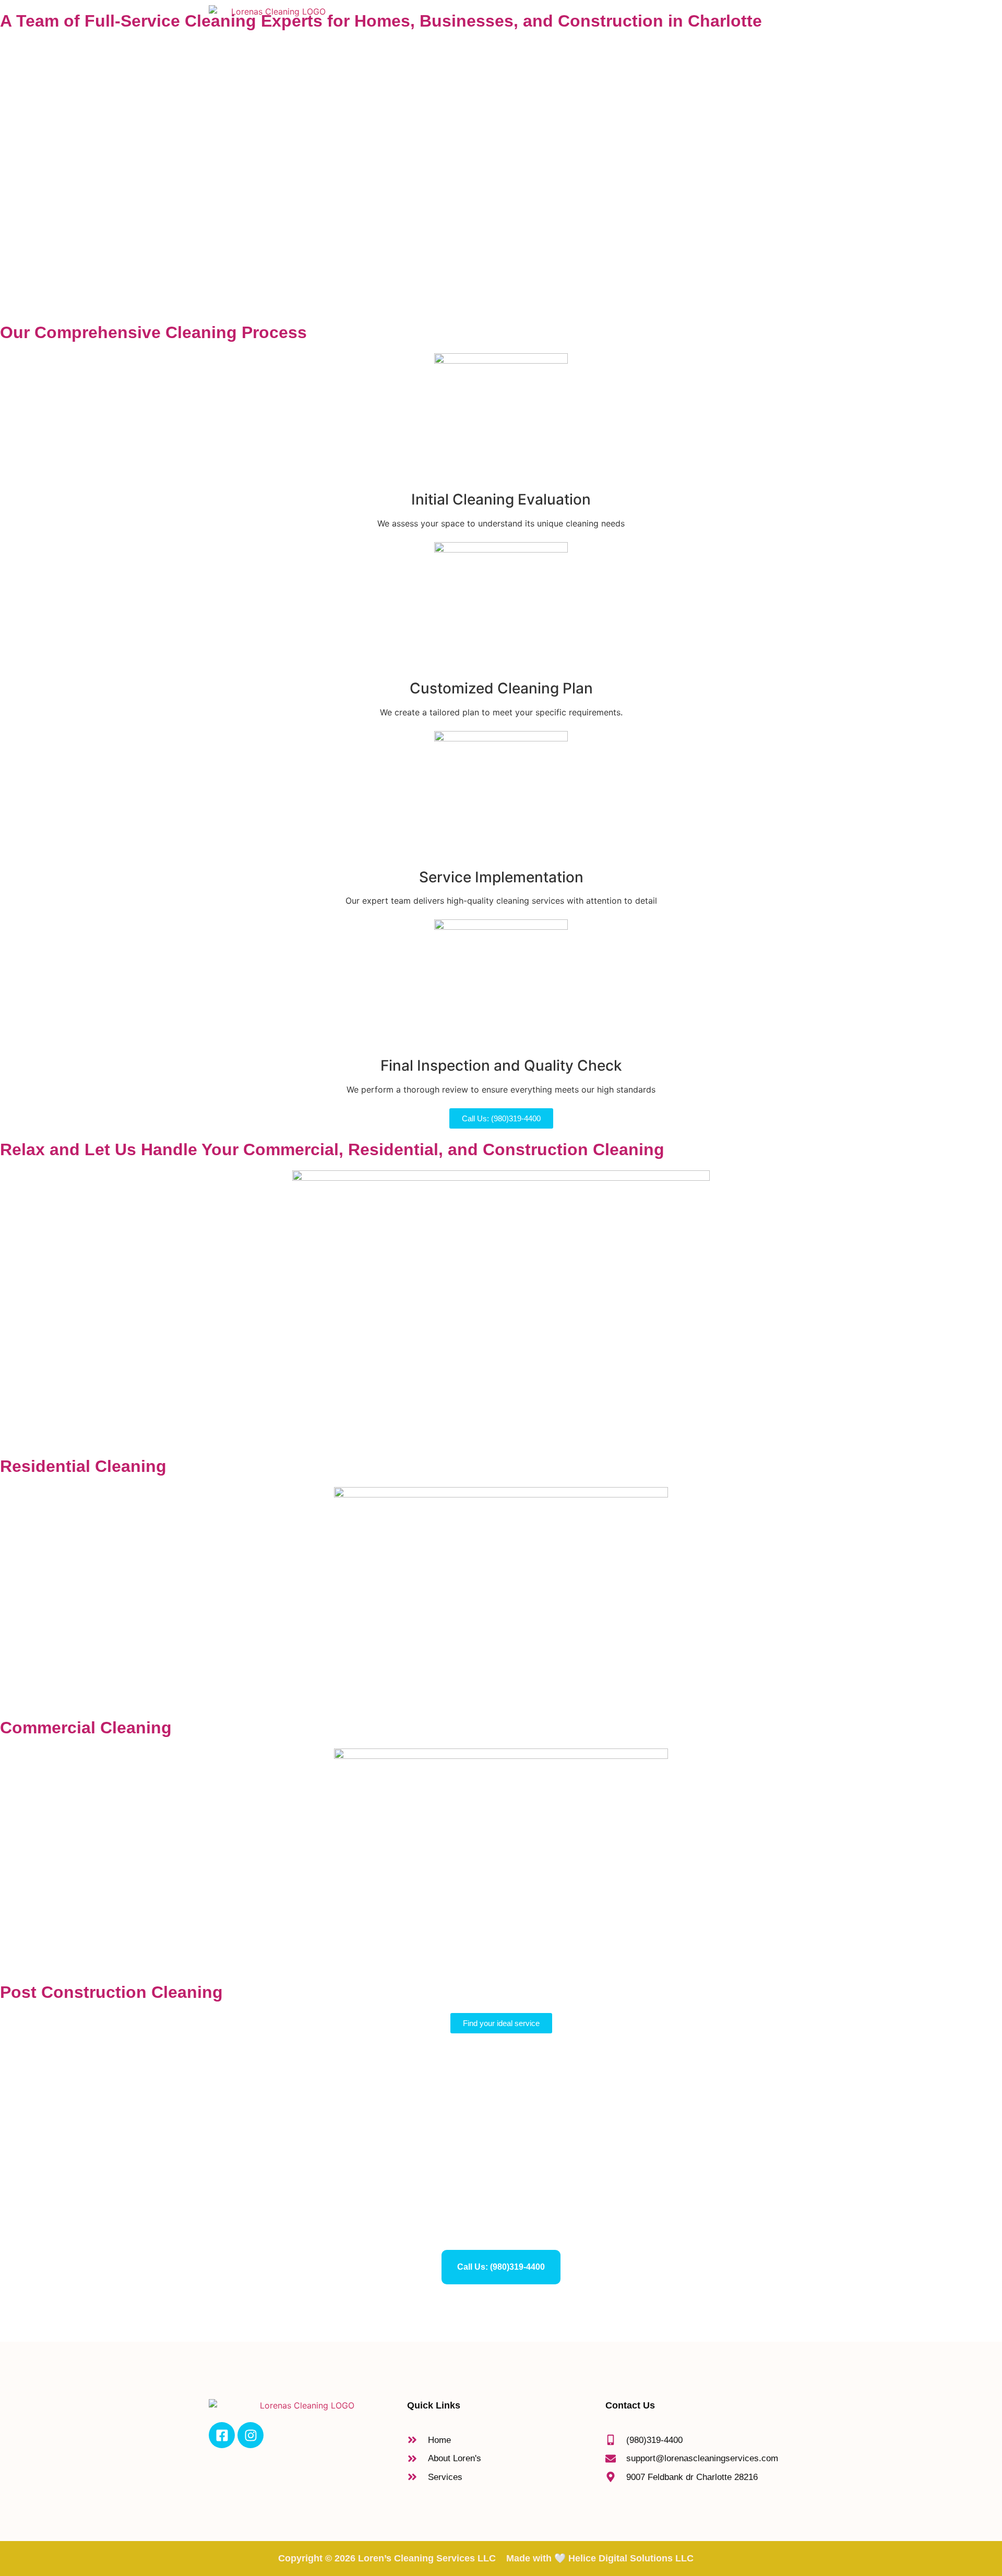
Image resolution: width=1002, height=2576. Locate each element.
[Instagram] (250, 2435)
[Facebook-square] (222, 2435)
